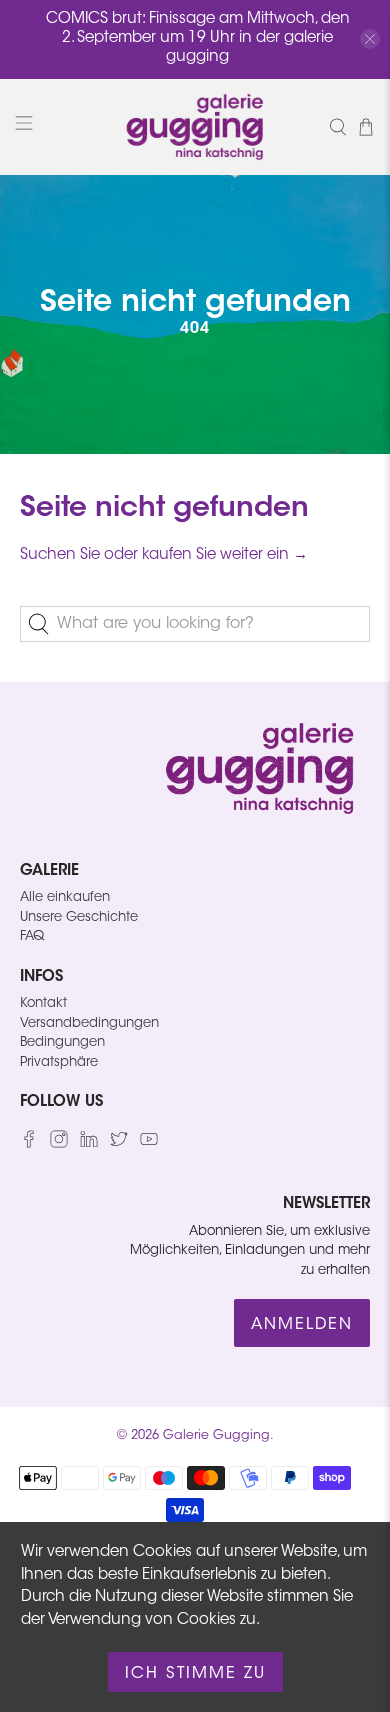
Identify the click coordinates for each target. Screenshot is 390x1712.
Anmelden (302, 1325)
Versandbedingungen (89, 1023)
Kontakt (43, 1003)
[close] (370, 39)
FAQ (32, 936)
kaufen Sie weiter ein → (225, 555)
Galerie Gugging (216, 1436)
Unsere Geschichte (79, 917)
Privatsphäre (59, 1062)
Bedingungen (62, 1042)
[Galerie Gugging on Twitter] (119, 1144)
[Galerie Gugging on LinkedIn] (89, 1144)
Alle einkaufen (65, 897)
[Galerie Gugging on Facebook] (29, 1144)
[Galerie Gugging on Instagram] (59, 1144)
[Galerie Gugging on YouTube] (149, 1144)
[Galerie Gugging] (195, 127)
